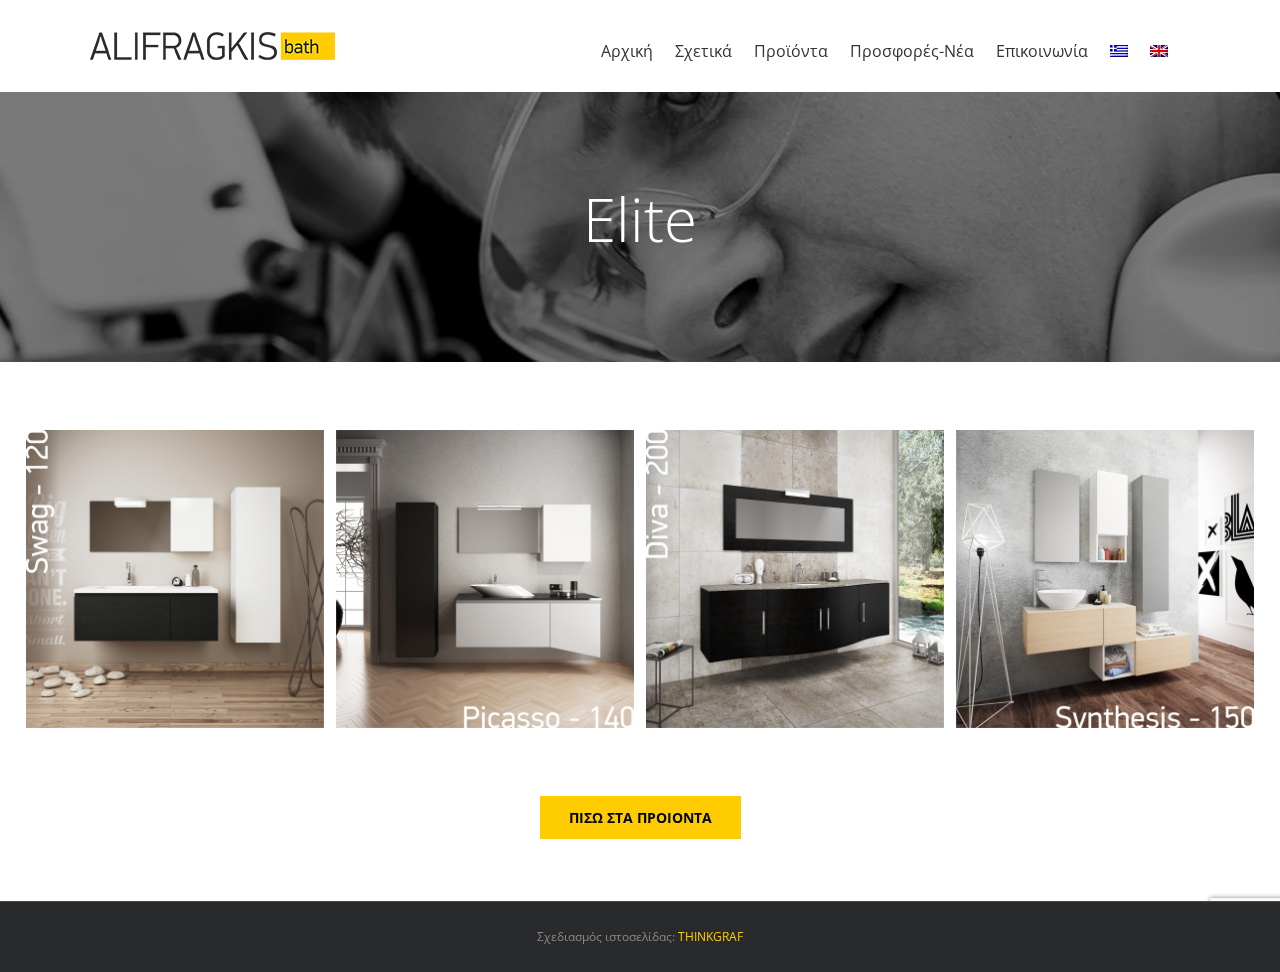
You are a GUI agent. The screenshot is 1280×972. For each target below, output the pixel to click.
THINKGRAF (710, 936)
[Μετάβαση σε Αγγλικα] (1159, 46)
